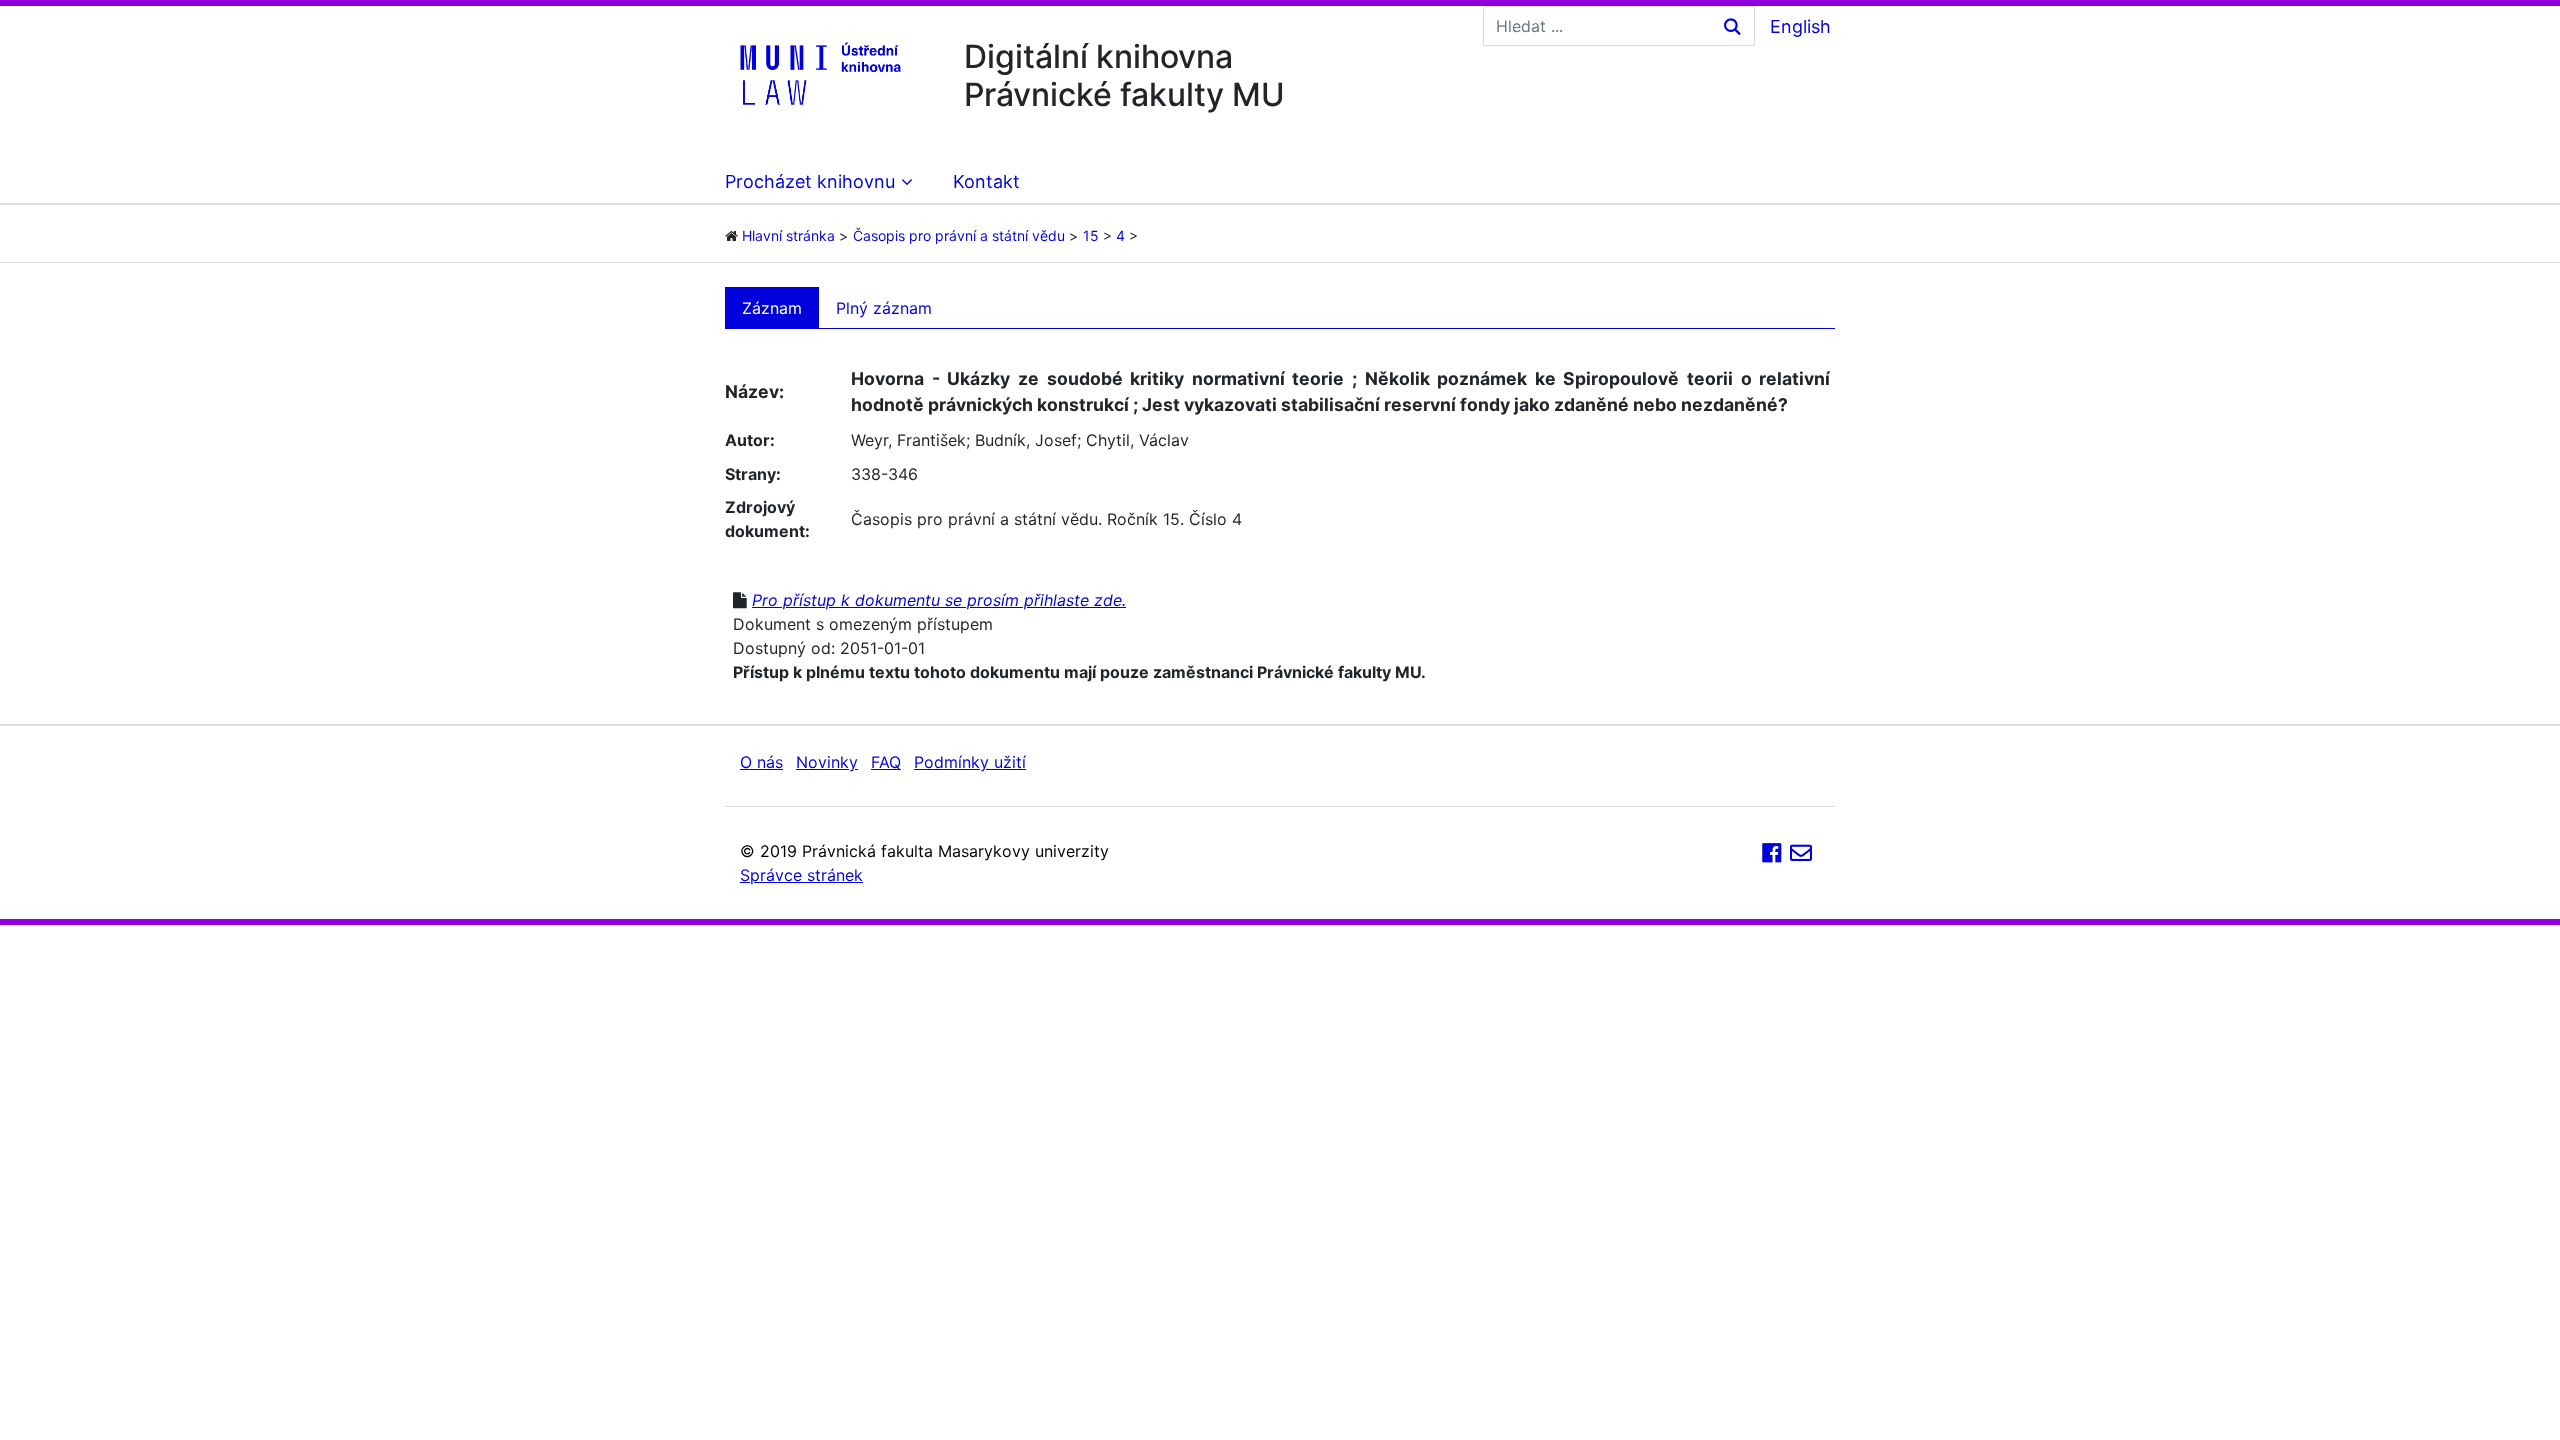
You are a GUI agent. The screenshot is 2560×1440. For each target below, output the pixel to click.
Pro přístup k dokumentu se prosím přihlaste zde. (939, 600)
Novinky (827, 762)
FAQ (886, 762)
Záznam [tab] (772, 308)
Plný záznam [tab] (884, 308)
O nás (761, 762)
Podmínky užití (970, 762)
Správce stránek (801, 875)
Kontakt (986, 181)
